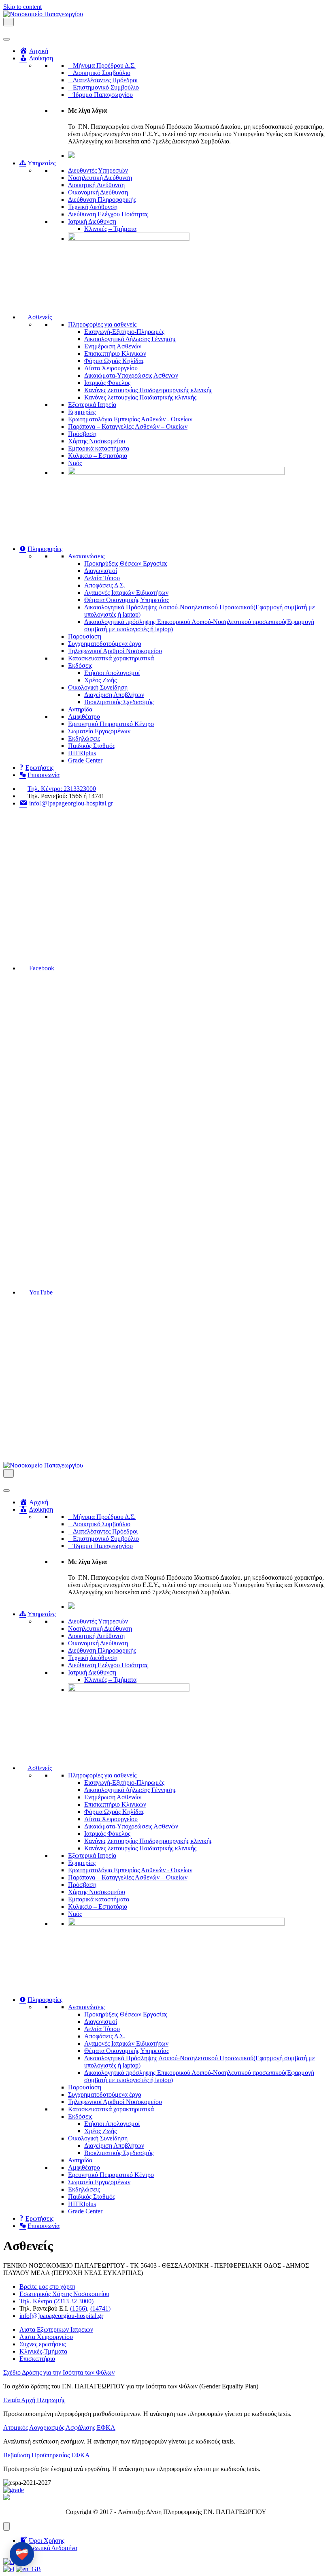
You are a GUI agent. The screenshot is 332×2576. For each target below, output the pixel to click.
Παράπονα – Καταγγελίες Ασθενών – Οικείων (128, 426)
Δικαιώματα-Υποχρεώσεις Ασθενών (131, 375)
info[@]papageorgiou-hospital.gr (61, 2316)
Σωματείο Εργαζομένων (99, 731)
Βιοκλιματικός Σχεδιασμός (119, 702)
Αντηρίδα (80, 709)
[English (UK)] (28, 2569)
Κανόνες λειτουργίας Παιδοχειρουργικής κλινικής (148, 390)
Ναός (75, 463)
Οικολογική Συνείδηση (98, 687)
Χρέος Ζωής (100, 680)
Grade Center (85, 760)
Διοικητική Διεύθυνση (96, 185)
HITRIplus (82, 753)
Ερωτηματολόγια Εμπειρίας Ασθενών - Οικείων (130, 419)
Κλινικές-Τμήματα (43, 2351)
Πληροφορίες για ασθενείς (102, 324)
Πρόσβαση (82, 434)
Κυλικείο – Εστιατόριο (98, 456)
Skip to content (22, 7)
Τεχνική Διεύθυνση (93, 207)
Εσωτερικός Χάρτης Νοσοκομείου (64, 2294)
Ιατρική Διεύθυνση (92, 221)
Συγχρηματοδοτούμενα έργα (105, 644)
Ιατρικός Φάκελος (107, 383)
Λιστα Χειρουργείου (46, 2337)
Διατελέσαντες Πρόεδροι (105, 80)
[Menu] (6, 2526)
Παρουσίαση (85, 636)
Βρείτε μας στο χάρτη (47, 2287)
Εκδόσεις (80, 665)
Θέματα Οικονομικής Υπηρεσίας (127, 600)
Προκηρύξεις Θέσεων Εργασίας (126, 563)
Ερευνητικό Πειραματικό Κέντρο (111, 724)
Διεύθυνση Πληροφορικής (102, 200)
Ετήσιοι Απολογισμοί (112, 673)
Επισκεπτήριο (37, 2359)
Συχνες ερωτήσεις (43, 2344)
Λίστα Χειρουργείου (111, 368)
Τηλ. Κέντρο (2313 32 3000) (56, 2301)
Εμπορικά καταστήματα (99, 448)
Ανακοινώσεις (86, 556)
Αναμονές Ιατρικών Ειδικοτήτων (126, 593)
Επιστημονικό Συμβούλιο (106, 87)
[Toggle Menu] (6, 39)
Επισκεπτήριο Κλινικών (115, 354)
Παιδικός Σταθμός (92, 746)
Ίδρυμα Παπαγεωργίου (103, 95)
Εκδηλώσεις (84, 738)
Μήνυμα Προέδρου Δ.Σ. (104, 65)
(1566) (79, 2308)
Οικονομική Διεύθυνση (98, 192)
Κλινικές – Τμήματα (110, 229)
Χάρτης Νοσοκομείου (97, 441)
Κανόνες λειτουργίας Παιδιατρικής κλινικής (140, 397)
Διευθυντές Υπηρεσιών (98, 170)
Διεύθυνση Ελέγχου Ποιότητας (108, 214)
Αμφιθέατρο (84, 717)
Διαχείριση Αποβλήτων (114, 695)
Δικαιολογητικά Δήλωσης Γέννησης (130, 339)
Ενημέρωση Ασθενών (113, 346)
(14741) (100, 2308)
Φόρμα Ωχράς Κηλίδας (114, 361)
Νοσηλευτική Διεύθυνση (100, 178)
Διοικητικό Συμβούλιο (102, 73)
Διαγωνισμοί (101, 571)
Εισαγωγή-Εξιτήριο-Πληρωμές (124, 332)
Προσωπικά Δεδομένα (48, 2548)
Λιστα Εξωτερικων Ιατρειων (56, 2329)
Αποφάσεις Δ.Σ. (105, 585)
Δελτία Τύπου (102, 578)
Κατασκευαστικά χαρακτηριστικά (111, 658)
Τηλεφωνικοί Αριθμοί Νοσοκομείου (115, 651)
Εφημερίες (82, 412)
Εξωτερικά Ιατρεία (92, 405)
